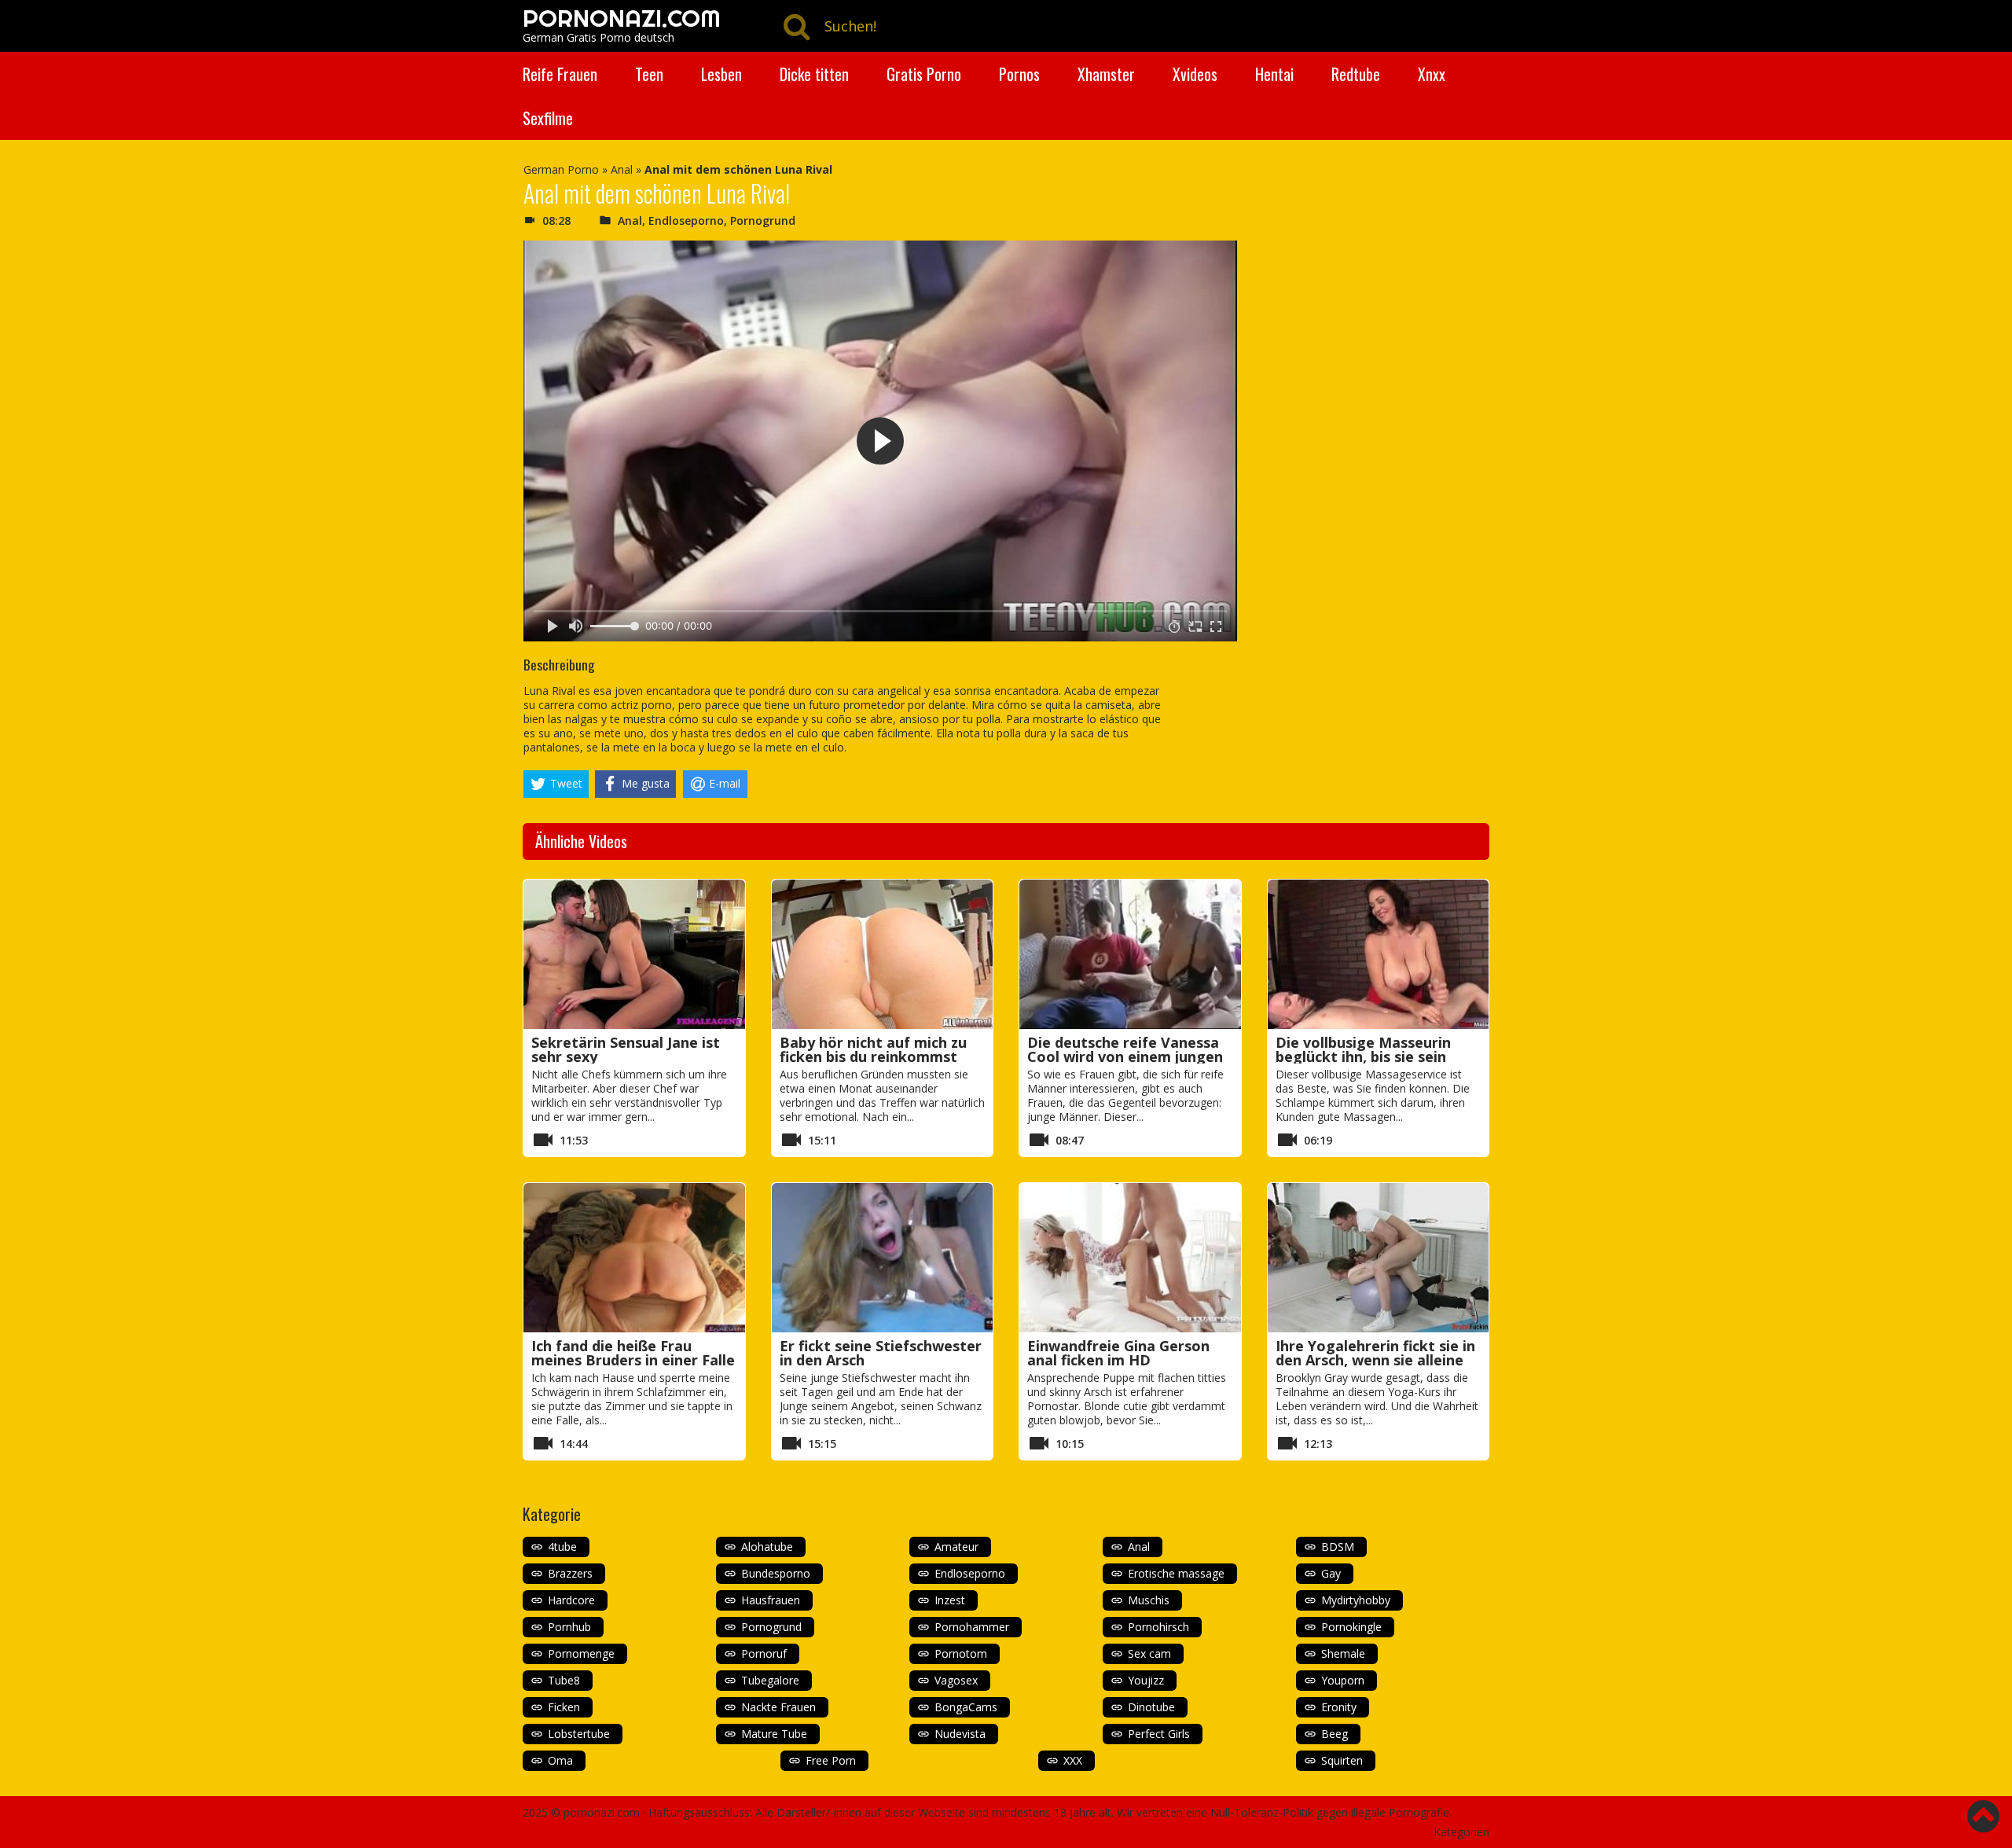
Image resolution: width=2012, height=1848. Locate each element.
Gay (1331, 1573)
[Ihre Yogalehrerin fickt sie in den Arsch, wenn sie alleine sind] (1379, 1258)
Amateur (956, 1547)
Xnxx (1432, 74)
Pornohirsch (1158, 1627)
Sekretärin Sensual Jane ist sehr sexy (626, 1049)
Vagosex (956, 1680)
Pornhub (569, 1627)
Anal (622, 169)
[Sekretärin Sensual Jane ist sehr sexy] (634, 954)
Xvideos (1195, 74)
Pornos (1019, 74)
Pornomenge (581, 1653)
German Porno (561, 169)
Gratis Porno (924, 74)
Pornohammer (972, 1627)
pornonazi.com (602, 1812)
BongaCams (966, 1707)
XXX (1073, 1760)
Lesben (721, 74)
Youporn (1343, 1680)
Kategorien (1461, 1832)
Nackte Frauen (778, 1707)
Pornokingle (1351, 1627)
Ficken (564, 1707)
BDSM (1338, 1547)
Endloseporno (686, 220)
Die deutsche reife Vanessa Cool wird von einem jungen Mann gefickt (1125, 1056)
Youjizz (1146, 1680)
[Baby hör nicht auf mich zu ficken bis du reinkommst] (883, 954)
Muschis (1149, 1600)
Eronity (1339, 1707)
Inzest (950, 1600)
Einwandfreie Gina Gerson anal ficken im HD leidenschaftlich (1118, 1360)
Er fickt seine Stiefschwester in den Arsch (881, 1353)
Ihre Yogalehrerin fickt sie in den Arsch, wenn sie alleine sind (1375, 1360)
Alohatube (767, 1547)
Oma (560, 1760)
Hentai (1274, 74)
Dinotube (1151, 1707)
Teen (649, 74)
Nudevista (960, 1734)
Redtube (1356, 74)
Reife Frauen (560, 74)
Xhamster (1106, 74)
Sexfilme (548, 118)
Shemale (1343, 1653)
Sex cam (1149, 1653)
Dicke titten (814, 74)
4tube (562, 1547)
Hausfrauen (771, 1600)
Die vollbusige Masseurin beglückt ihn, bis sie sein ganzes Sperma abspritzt (1363, 1056)
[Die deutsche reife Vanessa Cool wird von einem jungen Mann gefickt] (1130, 954)
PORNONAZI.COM (622, 18)
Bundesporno (776, 1573)
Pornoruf (764, 1653)
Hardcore (571, 1600)
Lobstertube (579, 1734)
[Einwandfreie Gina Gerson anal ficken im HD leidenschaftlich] (1130, 1258)
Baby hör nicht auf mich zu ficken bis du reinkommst (873, 1049)
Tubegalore (770, 1680)
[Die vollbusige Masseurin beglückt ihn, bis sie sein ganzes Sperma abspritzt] (1379, 954)
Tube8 (564, 1680)
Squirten (1342, 1760)
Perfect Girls (1159, 1734)
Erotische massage (1176, 1573)
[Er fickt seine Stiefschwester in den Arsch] (883, 1258)
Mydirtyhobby (1356, 1600)
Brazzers (570, 1573)
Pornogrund (763, 220)
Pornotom (961, 1653)
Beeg (1335, 1734)
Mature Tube (774, 1734)
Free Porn (831, 1760)
